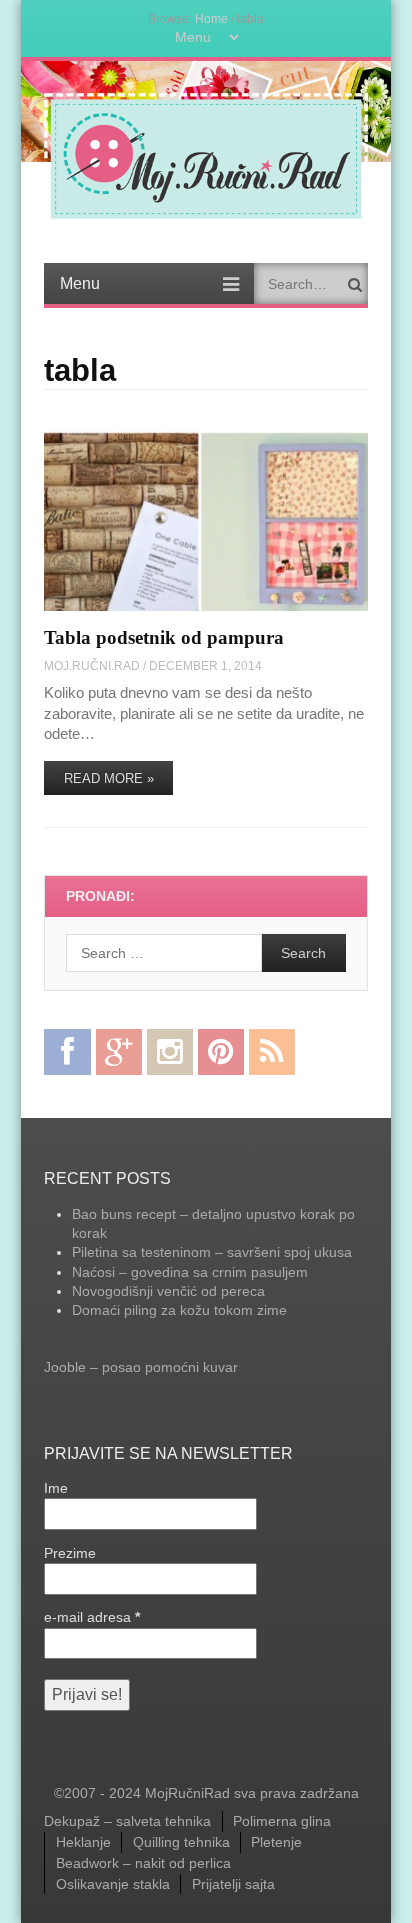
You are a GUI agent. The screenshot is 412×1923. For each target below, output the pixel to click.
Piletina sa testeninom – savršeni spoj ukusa (212, 1252)
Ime (56, 1488)
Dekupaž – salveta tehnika (127, 1821)
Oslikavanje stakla (113, 1884)
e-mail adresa (92, 1617)
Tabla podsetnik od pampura (164, 637)
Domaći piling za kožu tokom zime (179, 1310)
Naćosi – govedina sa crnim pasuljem (190, 1272)
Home (211, 18)
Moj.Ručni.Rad (92, 665)
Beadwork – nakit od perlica (143, 1863)
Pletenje (276, 1842)
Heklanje (83, 1842)
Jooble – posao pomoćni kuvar (141, 1367)
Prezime (70, 1553)
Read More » (109, 778)
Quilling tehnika (181, 1842)
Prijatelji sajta (233, 1884)
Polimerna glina (282, 1821)
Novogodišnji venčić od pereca (168, 1291)
